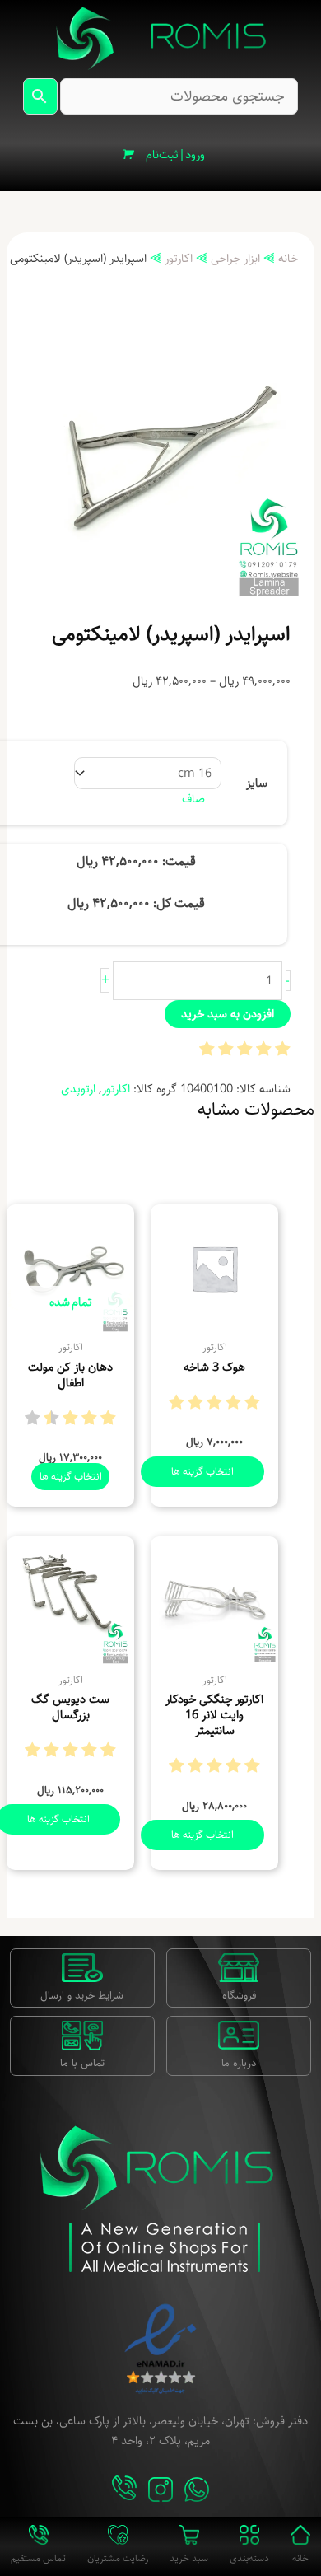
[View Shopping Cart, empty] (127, 155)
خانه (288, 258)
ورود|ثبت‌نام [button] (175, 154)
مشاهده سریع (214, 1318)
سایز (257, 783)
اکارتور (179, 258)
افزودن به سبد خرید (228, 1014)
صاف (193, 799)
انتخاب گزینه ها (202, 1471)
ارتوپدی (78, 1089)
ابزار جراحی (235, 258)
